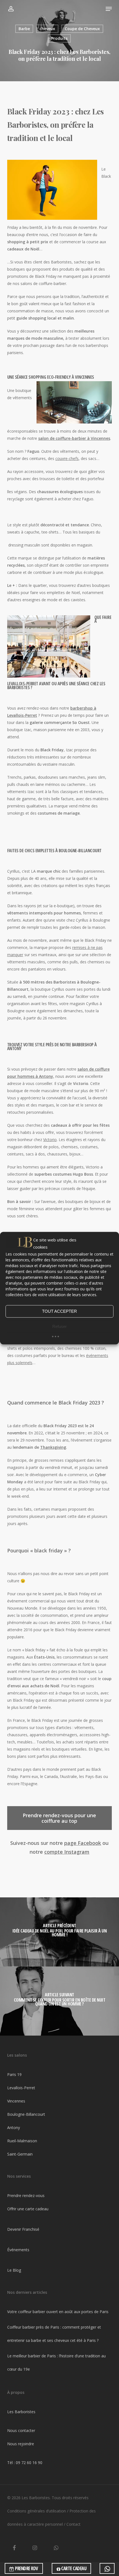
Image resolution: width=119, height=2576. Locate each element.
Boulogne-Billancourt (26, 2114)
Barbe (24, 29)
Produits (59, 38)
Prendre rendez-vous (26, 2196)
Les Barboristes (21, 2412)
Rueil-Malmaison (22, 2141)
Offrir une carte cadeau (28, 2209)
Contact (73, 2524)
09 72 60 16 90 (29, 2463)
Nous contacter (21, 2430)
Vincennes (16, 2101)
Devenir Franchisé (23, 2229)
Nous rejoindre (21, 2444)
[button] (109, 9)
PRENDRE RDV (26, 2568)
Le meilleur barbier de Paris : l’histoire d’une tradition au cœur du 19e (56, 2362)
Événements (18, 2250)
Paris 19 (14, 2074)
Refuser (59, 1326)
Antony (14, 2128)
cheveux (47, 29)
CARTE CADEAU (73, 2568)
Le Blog (14, 2270)
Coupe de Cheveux (82, 29)
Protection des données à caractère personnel (51, 2518)
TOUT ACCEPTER (59, 1311)
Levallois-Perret (21, 2088)
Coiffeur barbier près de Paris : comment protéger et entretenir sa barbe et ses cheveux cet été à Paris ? (54, 2334)
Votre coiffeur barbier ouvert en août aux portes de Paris (58, 2312)
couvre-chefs (67, 458)
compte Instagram (67, 1852)
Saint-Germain (20, 2154)
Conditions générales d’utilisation (37, 2511)
